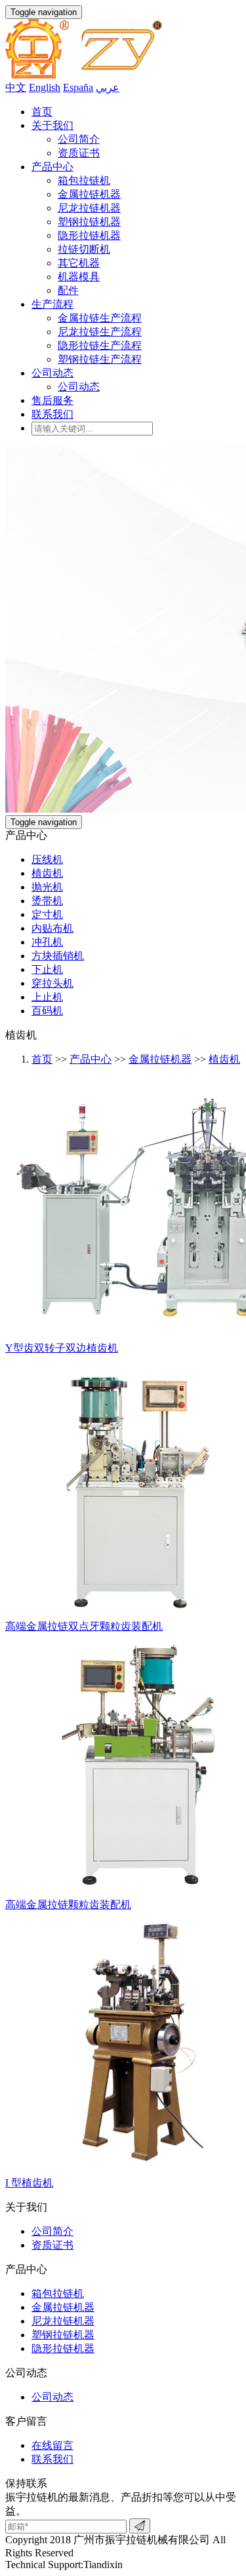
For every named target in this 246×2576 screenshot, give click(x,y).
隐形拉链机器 (89, 235)
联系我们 (52, 414)
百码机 (47, 1011)
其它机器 (79, 263)
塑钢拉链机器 (89, 222)
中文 (16, 87)
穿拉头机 (52, 983)
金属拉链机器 (89, 194)
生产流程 (52, 304)
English (45, 87)
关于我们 (52, 125)
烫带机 (47, 901)
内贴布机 (52, 928)
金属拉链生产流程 (100, 318)
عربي (108, 87)
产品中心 (52, 167)
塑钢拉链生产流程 (100, 359)
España (78, 87)
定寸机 (47, 914)
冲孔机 (47, 942)
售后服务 (52, 400)
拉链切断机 (84, 249)
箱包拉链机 (84, 180)
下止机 (47, 969)
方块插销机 (58, 956)
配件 (68, 290)
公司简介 (79, 139)
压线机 (47, 859)
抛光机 (47, 887)
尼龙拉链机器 (89, 208)
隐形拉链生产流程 (100, 345)
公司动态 (52, 373)
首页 (42, 112)
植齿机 (47, 873)
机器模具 (79, 277)
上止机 (47, 997)
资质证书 (79, 153)
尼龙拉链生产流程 (100, 332)
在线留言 (52, 2445)
